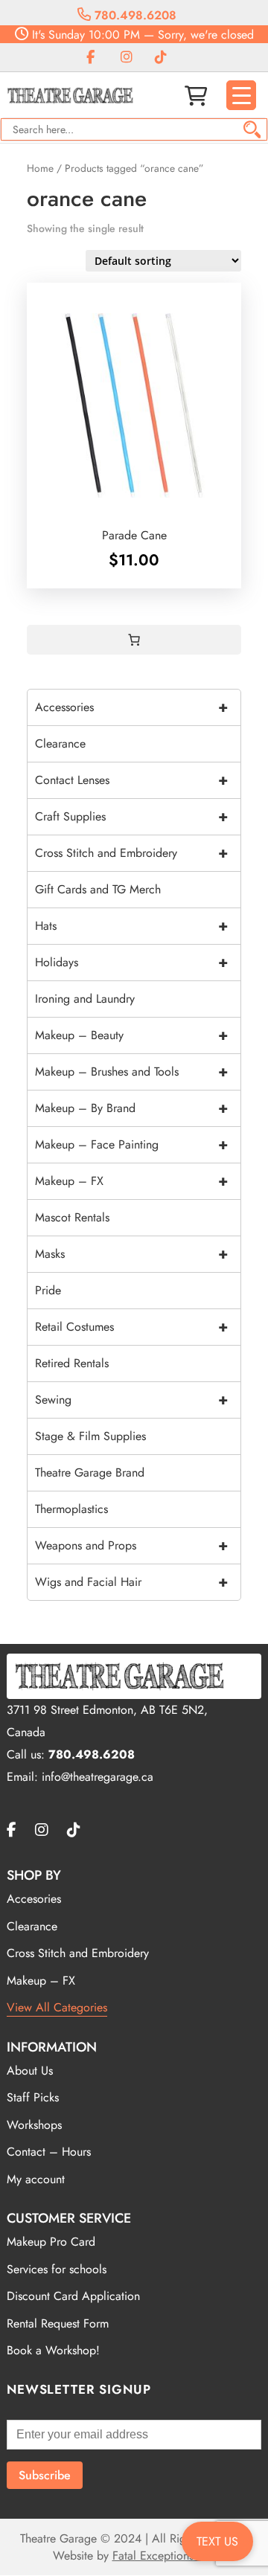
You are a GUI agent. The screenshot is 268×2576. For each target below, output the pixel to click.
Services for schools (57, 2269)
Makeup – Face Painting (131, 1144)
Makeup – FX (131, 1181)
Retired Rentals (72, 1363)
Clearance (60, 743)
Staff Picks (33, 2097)
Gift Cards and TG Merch (98, 889)
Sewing (131, 1400)
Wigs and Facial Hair (131, 1582)
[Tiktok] (161, 58)
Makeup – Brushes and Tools (131, 1072)
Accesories (34, 1899)
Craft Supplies (131, 816)
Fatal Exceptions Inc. (164, 2556)
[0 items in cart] (134, 640)
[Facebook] (90, 58)
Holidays (131, 962)
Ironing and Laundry (85, 999)
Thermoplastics (71, 1509)
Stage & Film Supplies (90, 1436)
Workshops (34, 2125)
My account (36, 2179)
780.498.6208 (134, 15)
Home (40, 168)
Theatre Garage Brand (90, 1472)
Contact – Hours (49, 2152)
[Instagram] (127, 58)
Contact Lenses (131, 780)
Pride (48, 1290)
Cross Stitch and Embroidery (131, 853)
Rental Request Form (58, 2323)
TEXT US (217, 2541)
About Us (30, 2071)
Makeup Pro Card (51, 2242)
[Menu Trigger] (241, 95)
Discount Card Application (73, 2296)
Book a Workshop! (53, 2350)
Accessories (131, 707)
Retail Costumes (131, 1327)
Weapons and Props (131, 1545)
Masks (131, 1254)
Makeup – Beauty (131, 1035)
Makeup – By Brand (131, 1108)
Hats (131, 926)
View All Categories (57, 2007)
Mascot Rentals (72, 1217)
